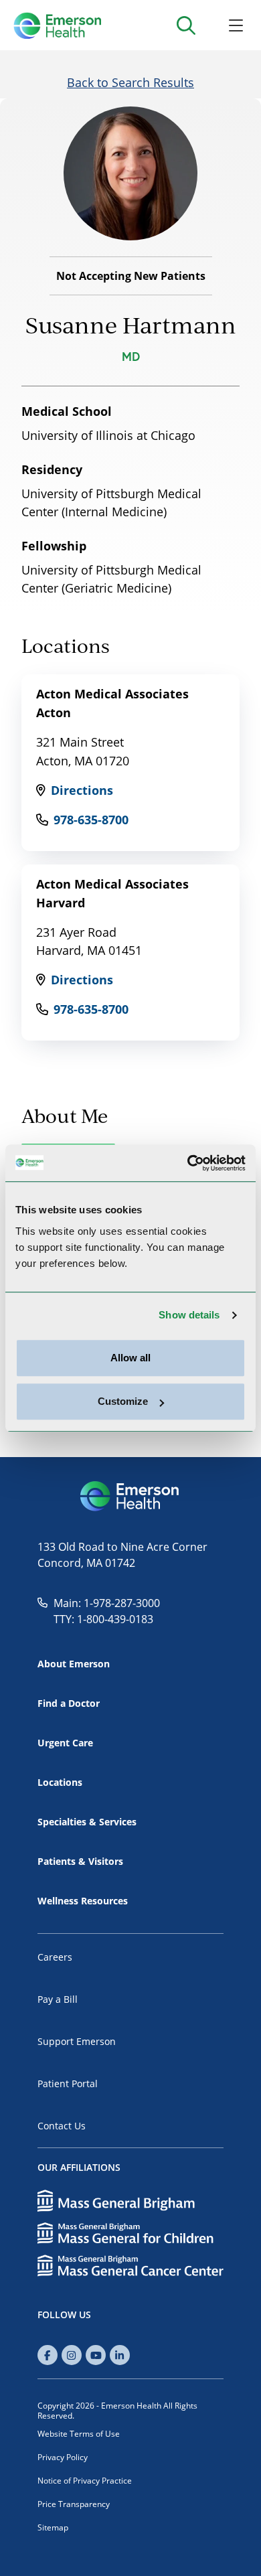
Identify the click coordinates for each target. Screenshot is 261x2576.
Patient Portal (68, 2083)
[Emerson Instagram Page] (72, 2355)
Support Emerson (77, 2041)
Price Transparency (74, 2504)
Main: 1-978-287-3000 (107, 1603)
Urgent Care (65, 1743)
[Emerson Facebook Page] (48, 2355)
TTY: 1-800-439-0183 (103, 1619)
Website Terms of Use (79, 2434)
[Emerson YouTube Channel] (96, 2355)
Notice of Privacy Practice (85, 2481)
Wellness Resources (83, 1901)
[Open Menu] (236, 25)
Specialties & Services (87, 1822)
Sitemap (53, 2527)
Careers (55, 1957)
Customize (123, 1401)
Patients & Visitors (80, 1861)
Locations (60, 1782)
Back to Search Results (130, 82)
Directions (82, 790)
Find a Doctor (69, 1703)
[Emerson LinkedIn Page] (120, 2355)
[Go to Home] (57, 25)
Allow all (130, 1358)
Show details (189, 1315)
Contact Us (62, 2126)
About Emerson (74, 1664)
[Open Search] (186, 25)
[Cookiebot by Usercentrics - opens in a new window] (188, 1163)
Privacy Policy (63, 2457)
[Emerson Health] (130, 1497)
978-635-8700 (91, 820)
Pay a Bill (58, 1999)
